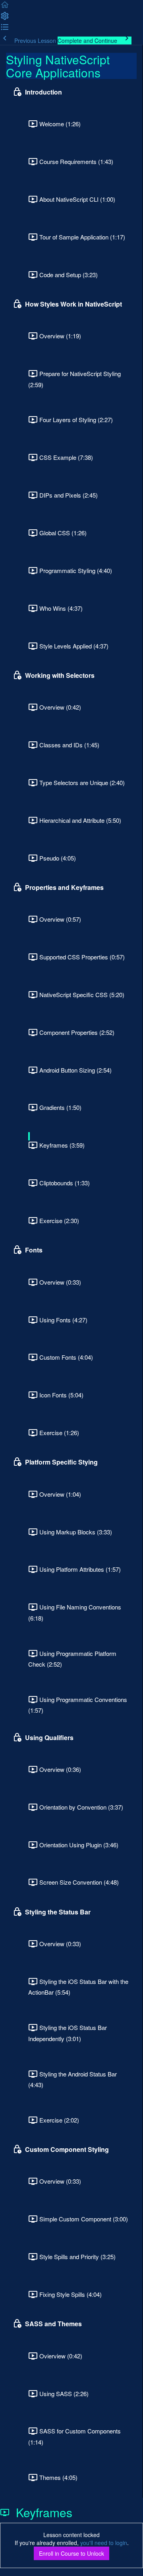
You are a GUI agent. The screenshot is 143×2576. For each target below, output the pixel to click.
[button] (5, 7)
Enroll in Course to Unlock (71, 2553)
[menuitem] (5, 18)
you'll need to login (104, 2543)
